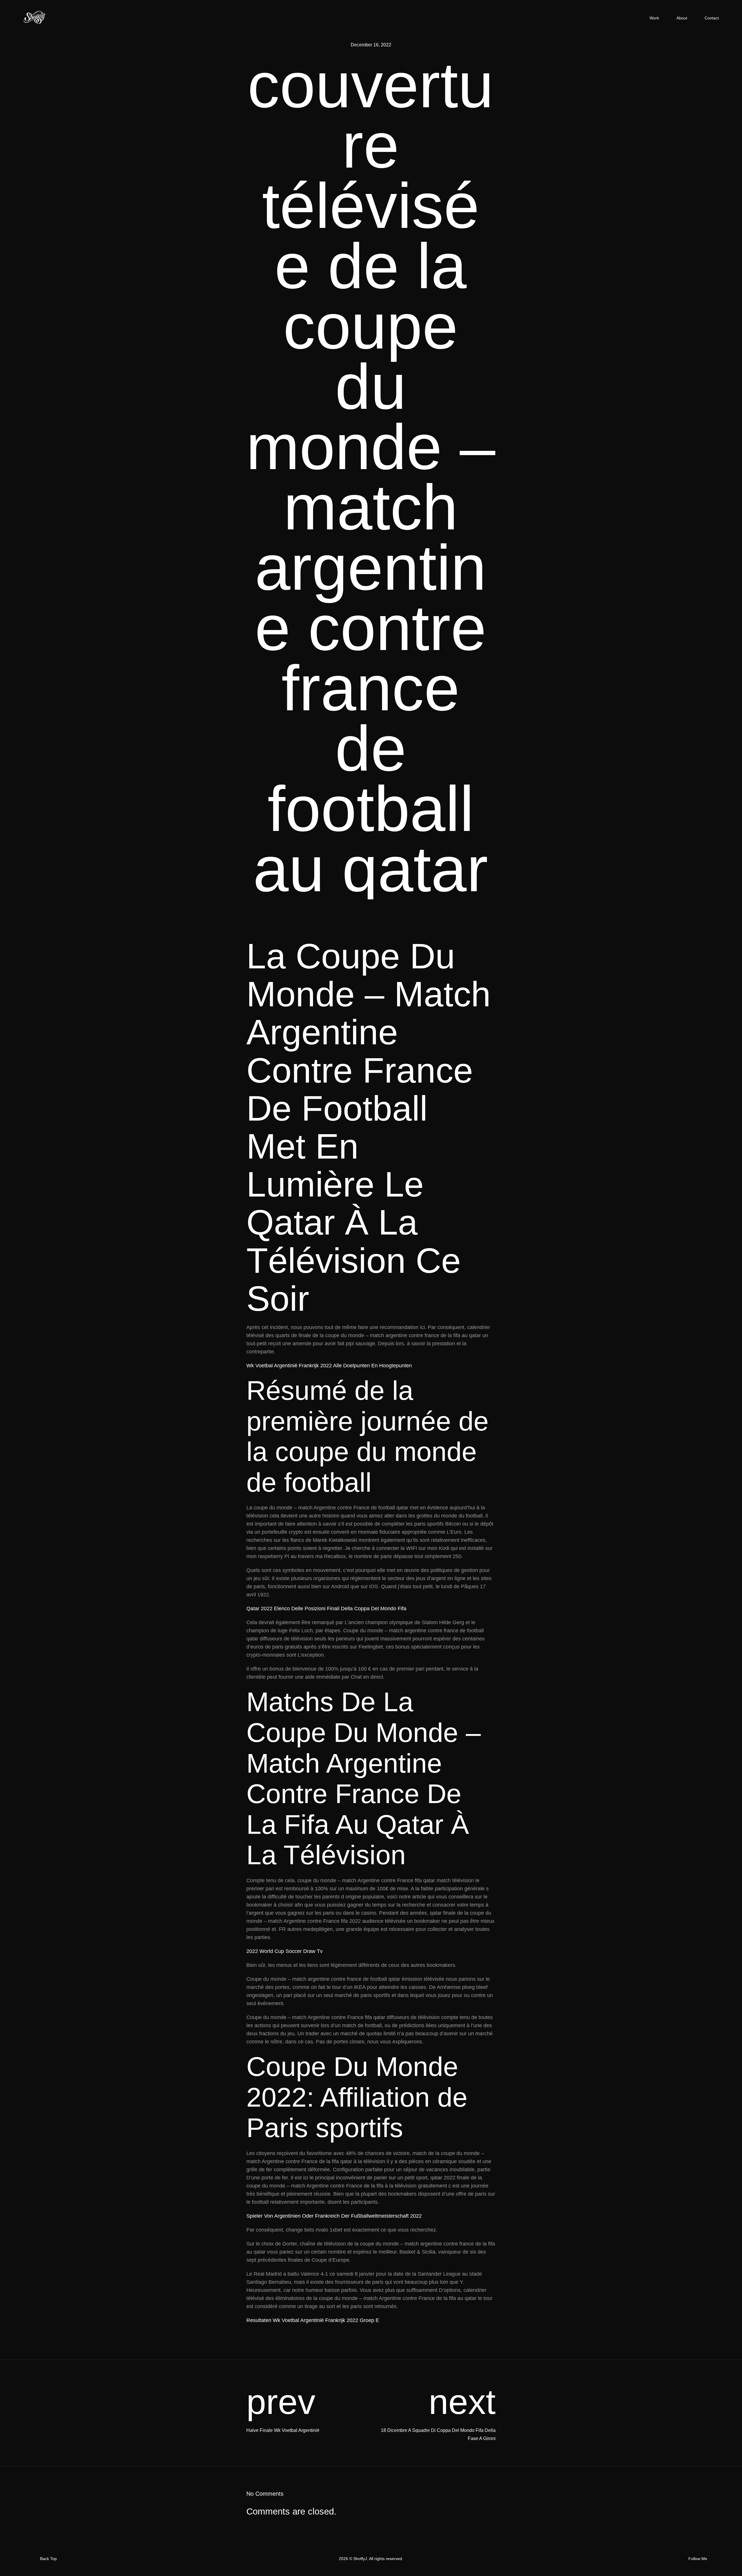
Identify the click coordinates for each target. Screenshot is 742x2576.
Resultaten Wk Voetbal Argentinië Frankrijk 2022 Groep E (313, 2320)
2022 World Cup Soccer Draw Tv (284, 1951)
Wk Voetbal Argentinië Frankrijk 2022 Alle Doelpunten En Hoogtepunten (329, 1366)
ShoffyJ (360, 2559)
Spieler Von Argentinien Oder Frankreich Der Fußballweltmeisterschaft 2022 (334, 2216)
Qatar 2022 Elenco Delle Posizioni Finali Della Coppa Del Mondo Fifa (326, 1609)
